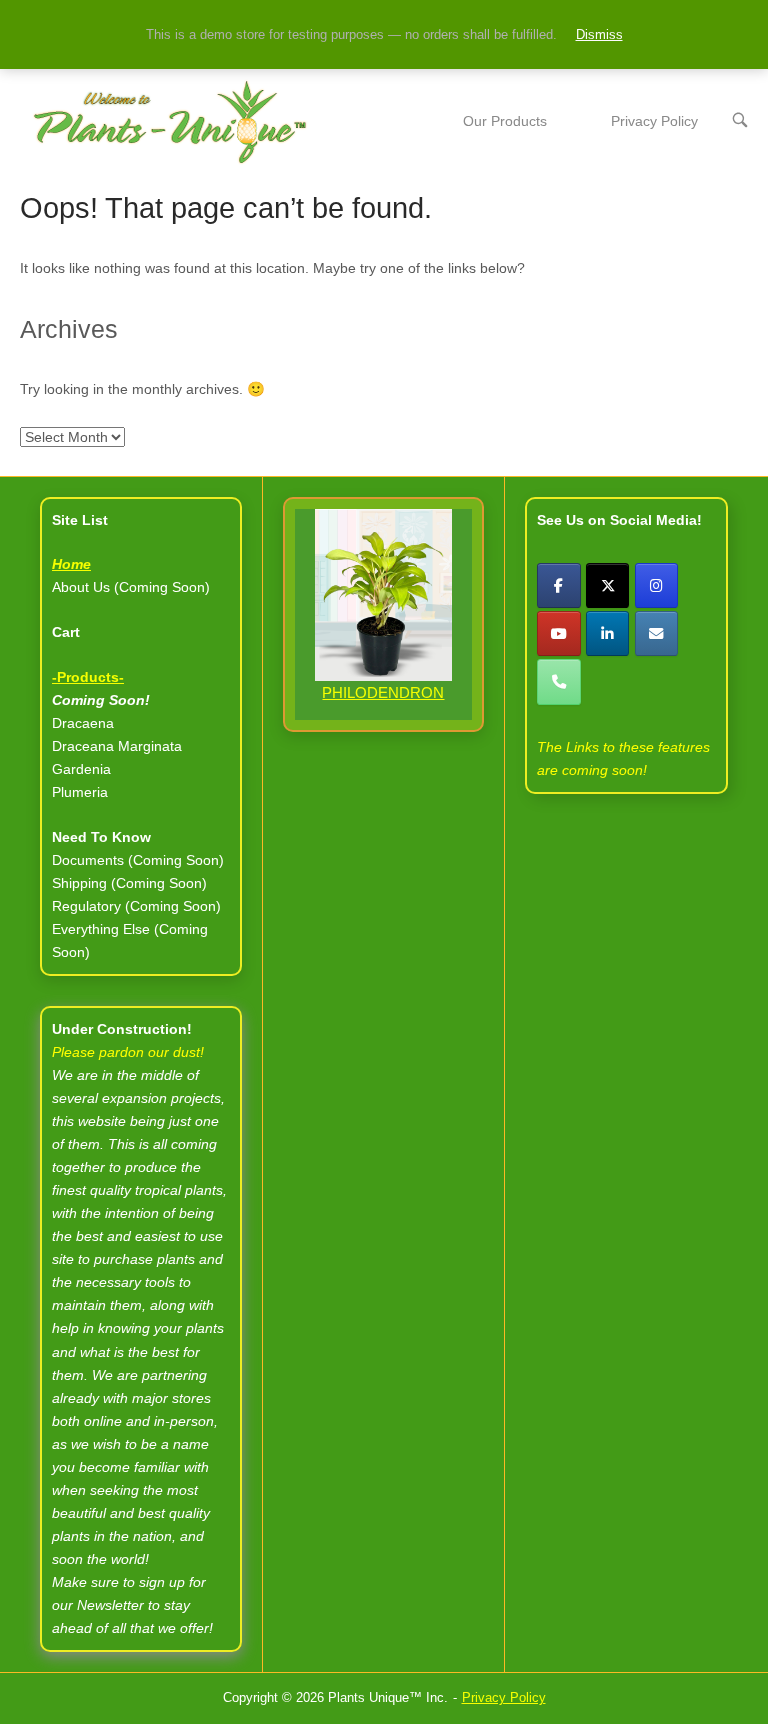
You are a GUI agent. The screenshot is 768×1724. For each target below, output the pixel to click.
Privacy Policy (654, 121)
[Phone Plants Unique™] (558, 681)
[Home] (170, 121)
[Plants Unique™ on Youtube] (558, 633)
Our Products (505, 121)
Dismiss (599, 34)
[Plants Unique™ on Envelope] (656, 633)
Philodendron (383, 692)
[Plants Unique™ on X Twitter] (607, 585)
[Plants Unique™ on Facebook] (558, 585)
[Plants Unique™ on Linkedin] (607, 633)
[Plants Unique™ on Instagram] (656, 585)
